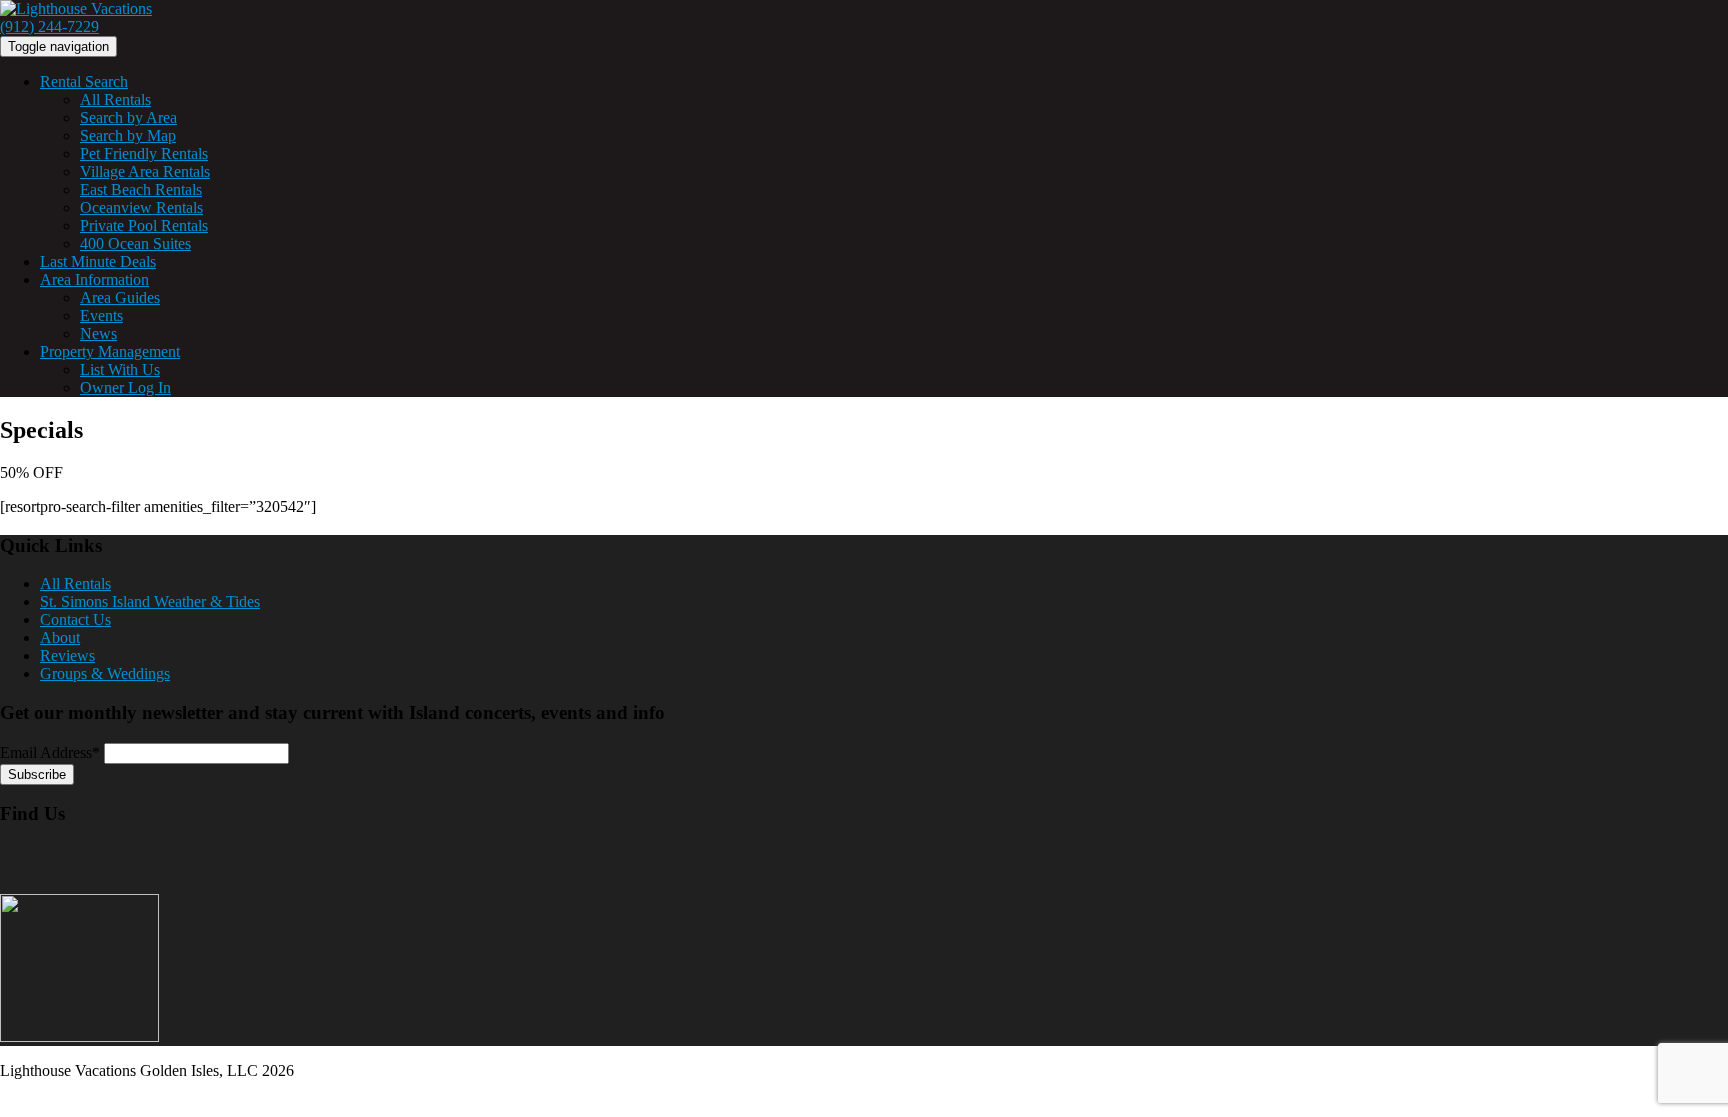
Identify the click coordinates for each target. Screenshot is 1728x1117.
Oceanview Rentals (141, 207)
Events (101, 315)
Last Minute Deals (98, 261)
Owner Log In (125, 387)
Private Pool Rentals (144, 225)
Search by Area (128, 117)
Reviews (67, 655)
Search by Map (128, 135)
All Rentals (115, 99)
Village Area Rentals (145, 171)
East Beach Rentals (141, 189)
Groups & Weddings (105, 673)
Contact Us (75, 619)
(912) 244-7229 (49, 26)
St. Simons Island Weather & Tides (150, 601)
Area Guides (120, 297)
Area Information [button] (94, 279)
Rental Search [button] (84, 81)
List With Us (120, 369)
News (98, 333)
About (60, 637)
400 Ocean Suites (135, 243)
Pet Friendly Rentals (144, 153)
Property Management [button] (110, 351)
